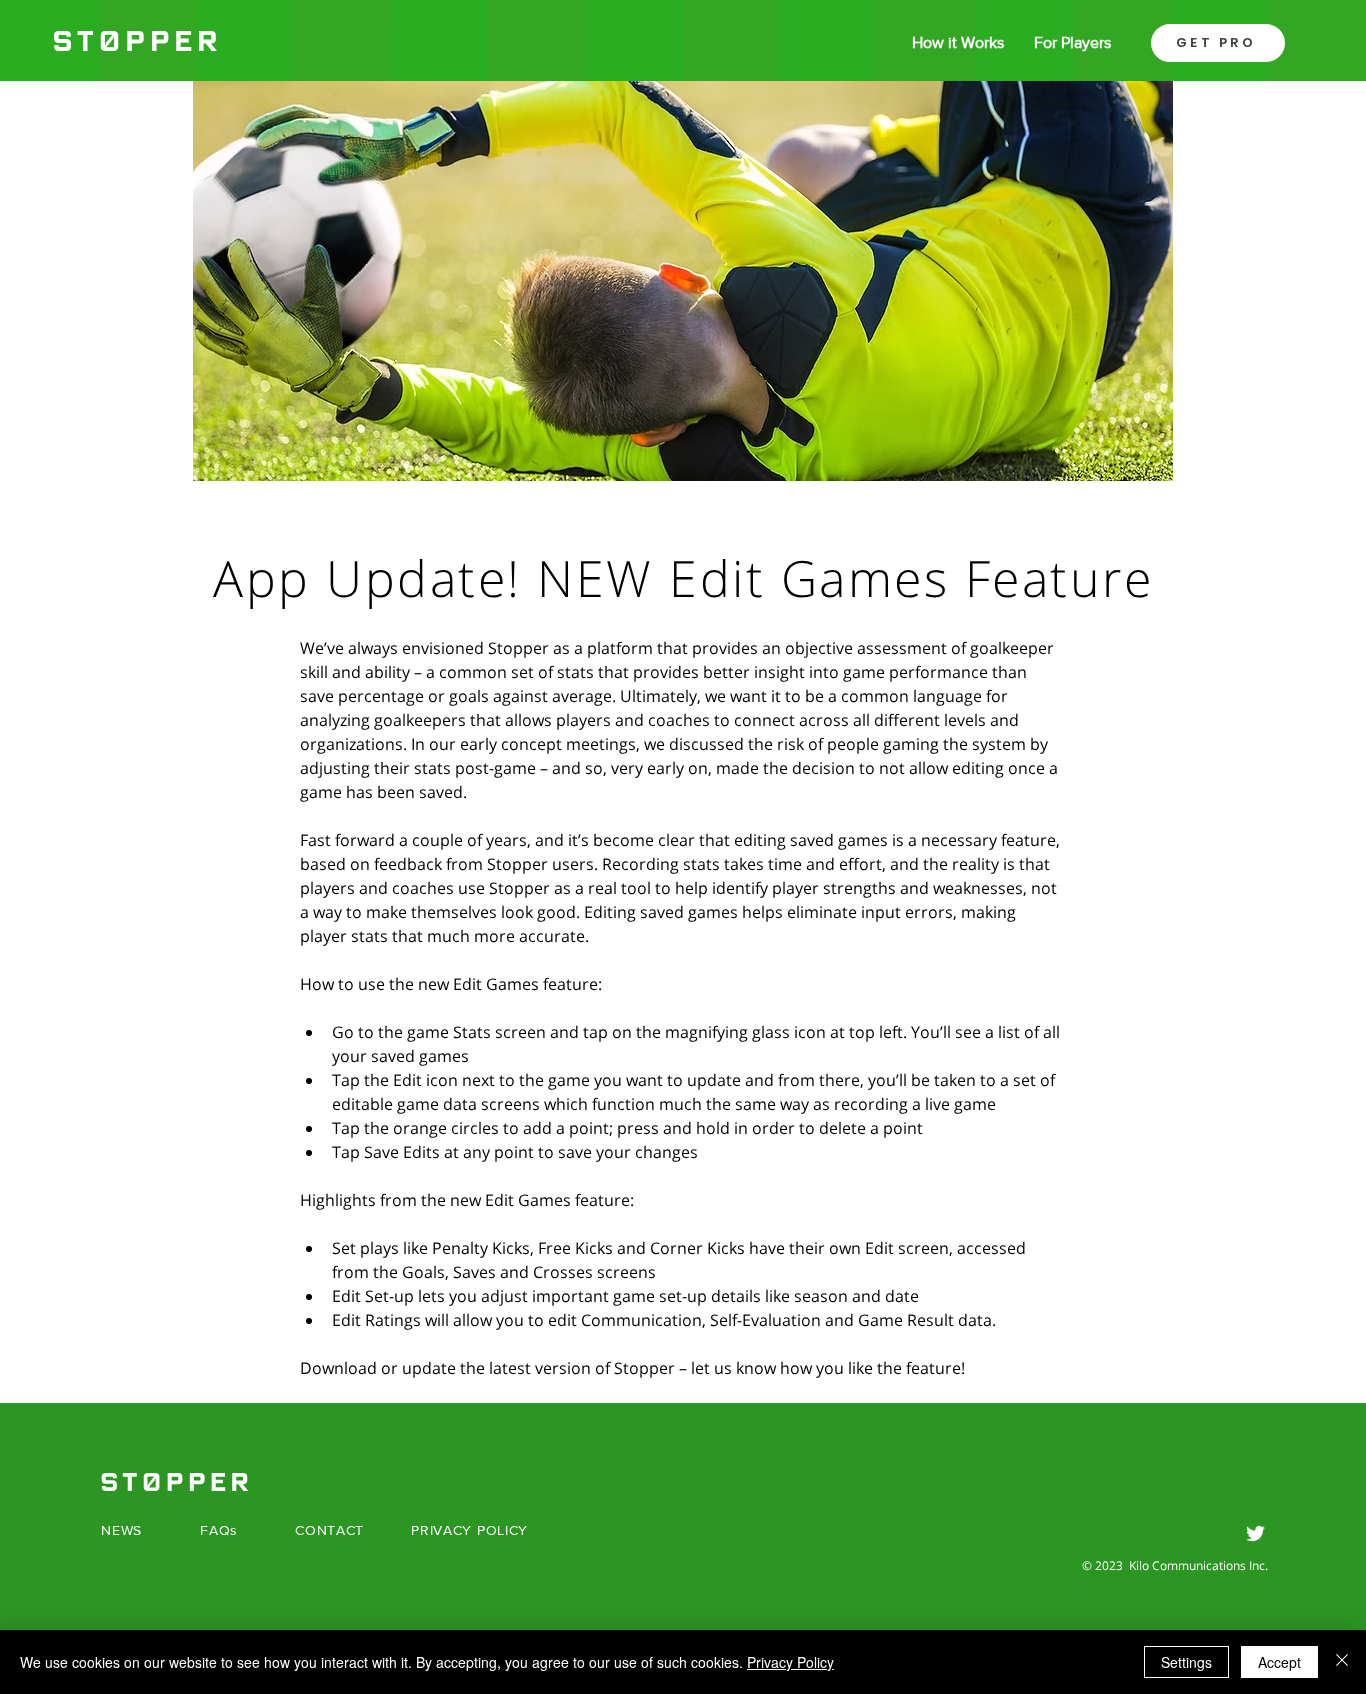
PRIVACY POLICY (469, 1530)
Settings (1186, 1662)
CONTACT (329, 1530)
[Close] (1342, 1662)
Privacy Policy (790, 1662)
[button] (1218, 43)
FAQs (219, 1530)
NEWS (121, 1530)
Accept (1279, 1662)
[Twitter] (1255, 1533)
